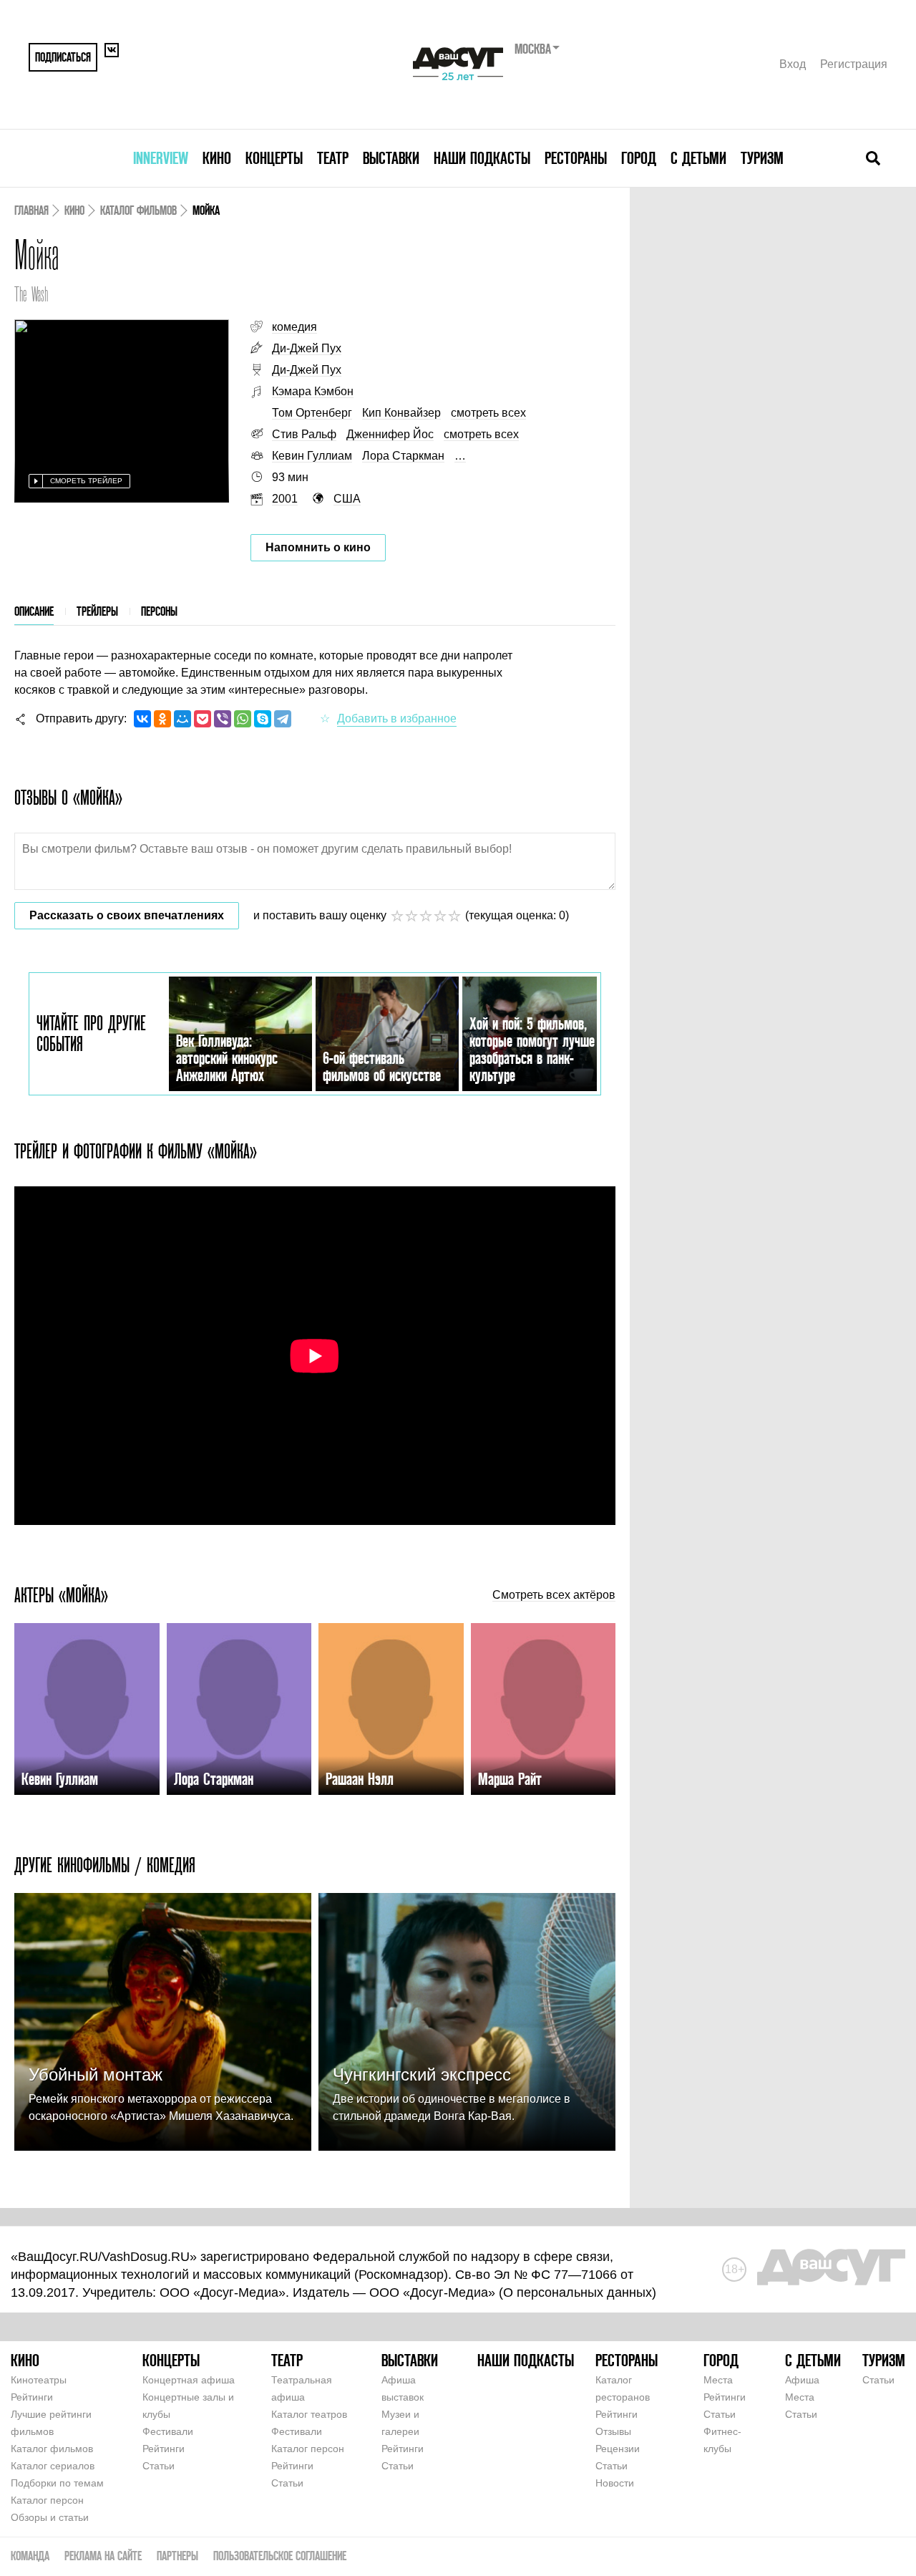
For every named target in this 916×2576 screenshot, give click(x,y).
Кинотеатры (39, 2380)
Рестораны (576, 158)
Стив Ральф (304, 434)
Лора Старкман (403, 456)
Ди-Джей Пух (307, 348)
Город (639, 158)
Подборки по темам (57, 2483)
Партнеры (177, 2556)
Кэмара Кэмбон (313, 391)
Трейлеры (97, 611)
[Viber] (223, 719)
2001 (285, 499)
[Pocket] (203, 719)
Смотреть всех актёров (554, 1595)
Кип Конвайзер (401, 413)
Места (718, 2380)
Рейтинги (32, 2397)
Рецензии (618, 2449)
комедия (294, 327)
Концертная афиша (189, 2380)
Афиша (802, 2380)
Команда (30, 2556)
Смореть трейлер (86, 481)
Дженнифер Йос (390, 434)
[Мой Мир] (182, 719)
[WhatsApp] (243, 719)
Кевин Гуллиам (312, 456)
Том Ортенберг (312, 413)
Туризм (762, 158)
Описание (34, 611)
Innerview (161, 158)
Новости (615, 2483)
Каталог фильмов (138, 210)
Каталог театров (309, 2414)
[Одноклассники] (162, 719)
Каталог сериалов (53, 2466)
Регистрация (854, 64)
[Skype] (263, 719)
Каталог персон (47, 2500)
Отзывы (613, 2431)
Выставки (391, 158)
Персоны (159, 611)
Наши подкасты (482, 158)
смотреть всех (488, 413)
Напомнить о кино (318, 547)
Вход (793, 64)
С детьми (698, 158)
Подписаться (63, 57)
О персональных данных (578, 2292)
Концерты (274, 158)
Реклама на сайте (103, 2556)
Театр (333, 158)
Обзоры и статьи (50, 2517)
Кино (217, 158)
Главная (31, 210)
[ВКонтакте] (142, 719)
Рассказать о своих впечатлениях (127, 915)
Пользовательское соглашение (280, 2556)
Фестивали (168, 2431)
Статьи (159, 2466)
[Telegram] (283, 719)
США (347, 499)
